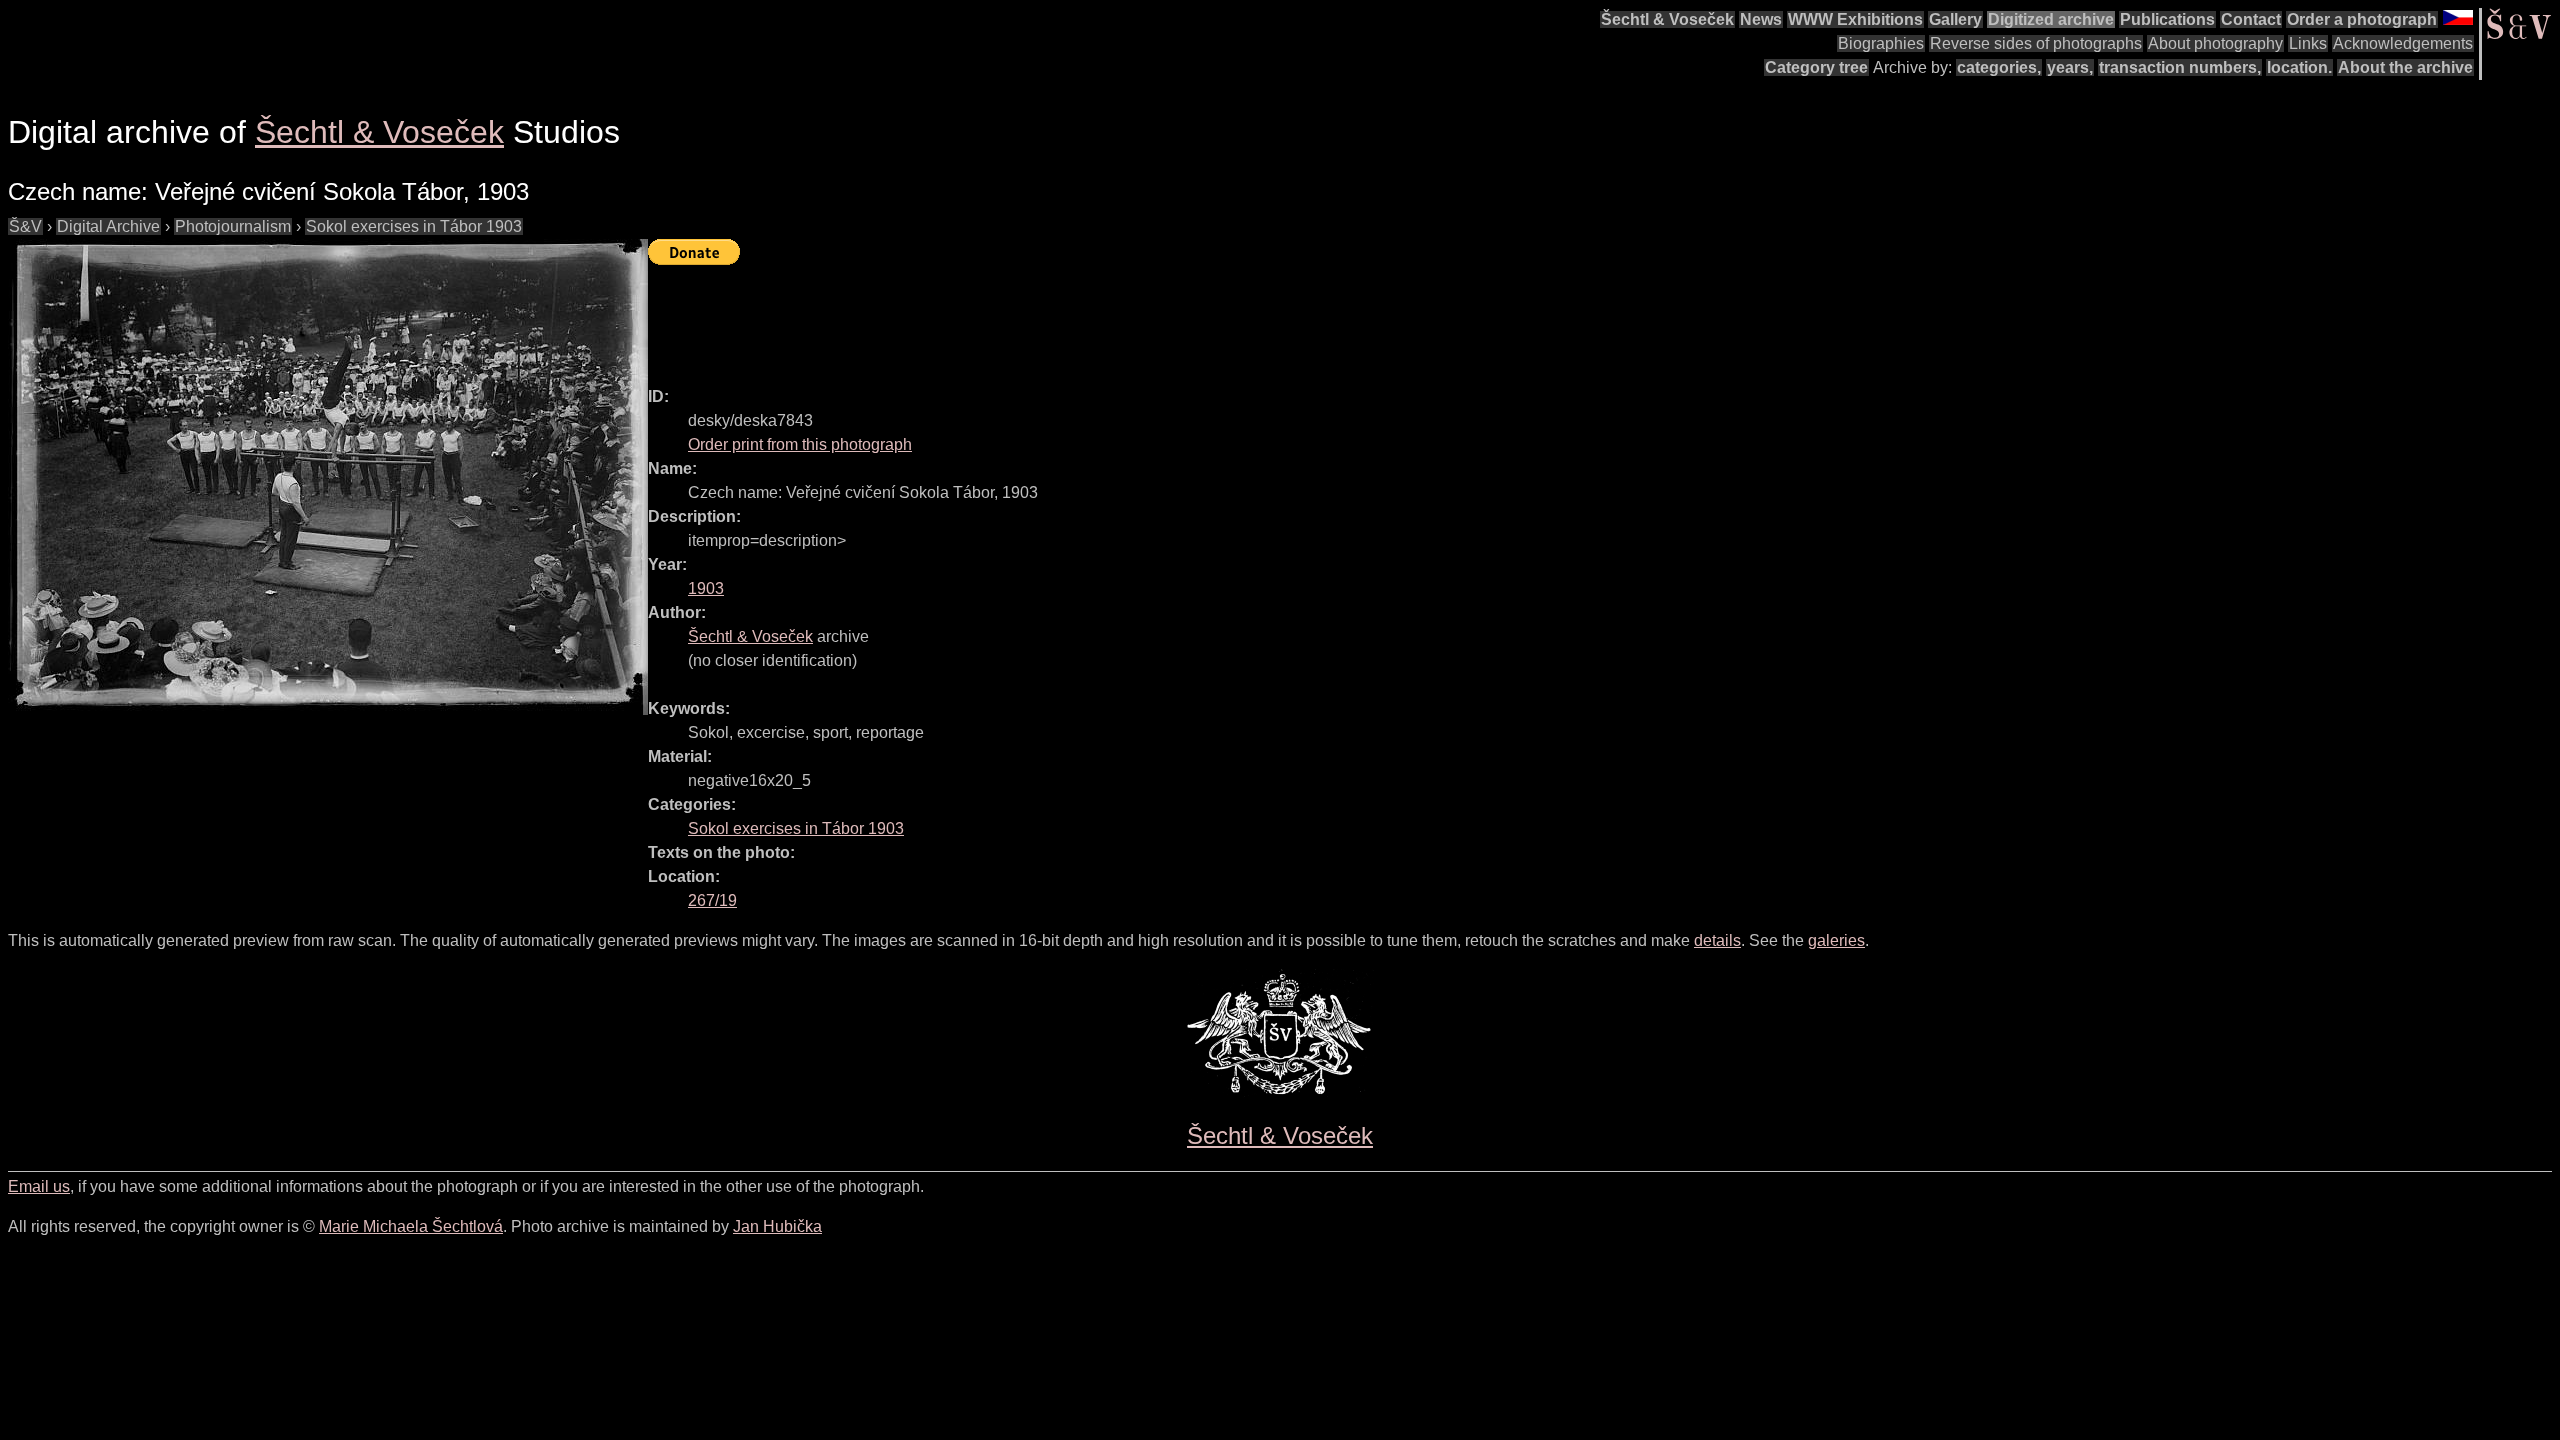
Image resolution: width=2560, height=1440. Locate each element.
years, (2070, 67)
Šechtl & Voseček (1667, 19)
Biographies (1881, 43)
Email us (39, 1186)
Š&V (25, 226)
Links (2308, 43)
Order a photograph (2362, 19)
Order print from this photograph (800, 444)
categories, (1999, 67)
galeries (1836, 940)
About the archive (2405, 67)
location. (2299, 67)
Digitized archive (2051, 19)
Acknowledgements (2403, 43)
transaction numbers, (2180, 67)
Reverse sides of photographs (2036, 43)
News (1761, 19)
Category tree (1816, 67)
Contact (2251, 19)
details (1717, 940)
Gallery (1955, 19)
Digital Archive (108, 226)
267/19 (712, 900)
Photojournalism (233, 226)
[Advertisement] (1012, 317)
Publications (2167, 19)
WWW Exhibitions (1855, 19)
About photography (2215, 43)
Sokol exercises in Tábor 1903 (414, 226)
